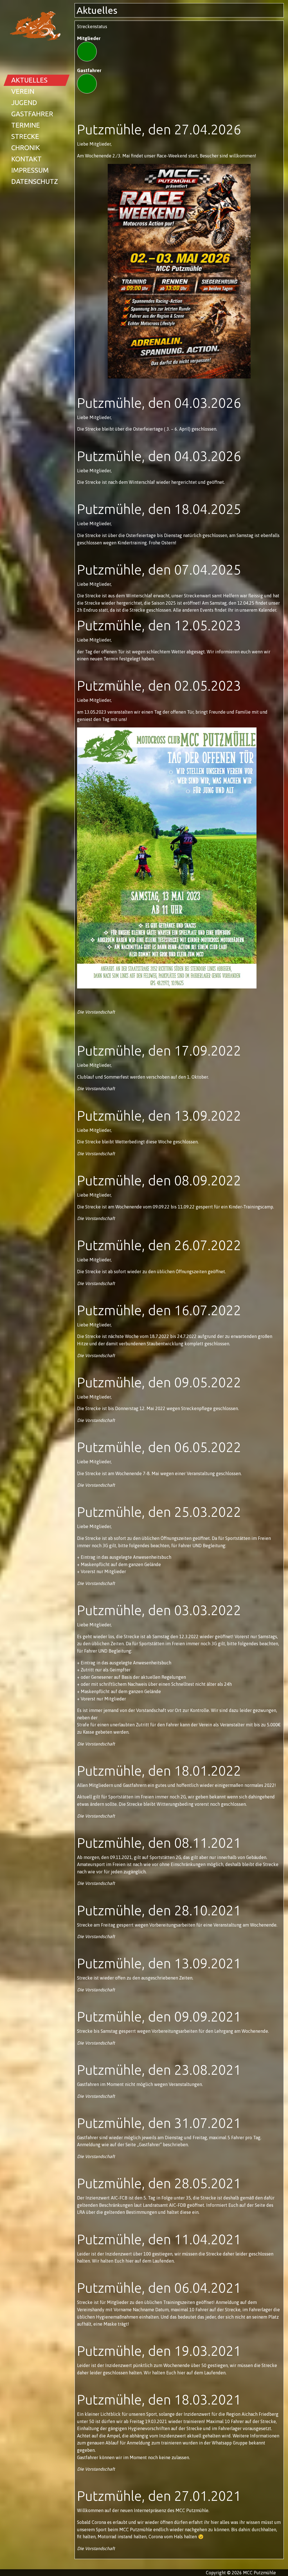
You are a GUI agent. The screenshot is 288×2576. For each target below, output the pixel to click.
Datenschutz (35, 182)
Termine (26, 125)
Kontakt (26, 159)
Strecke (25, 136)
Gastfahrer (32, 114)
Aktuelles (29, 80)
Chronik (26, 148)
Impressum (30, 170)
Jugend (24, 103)
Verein (23, 91)
